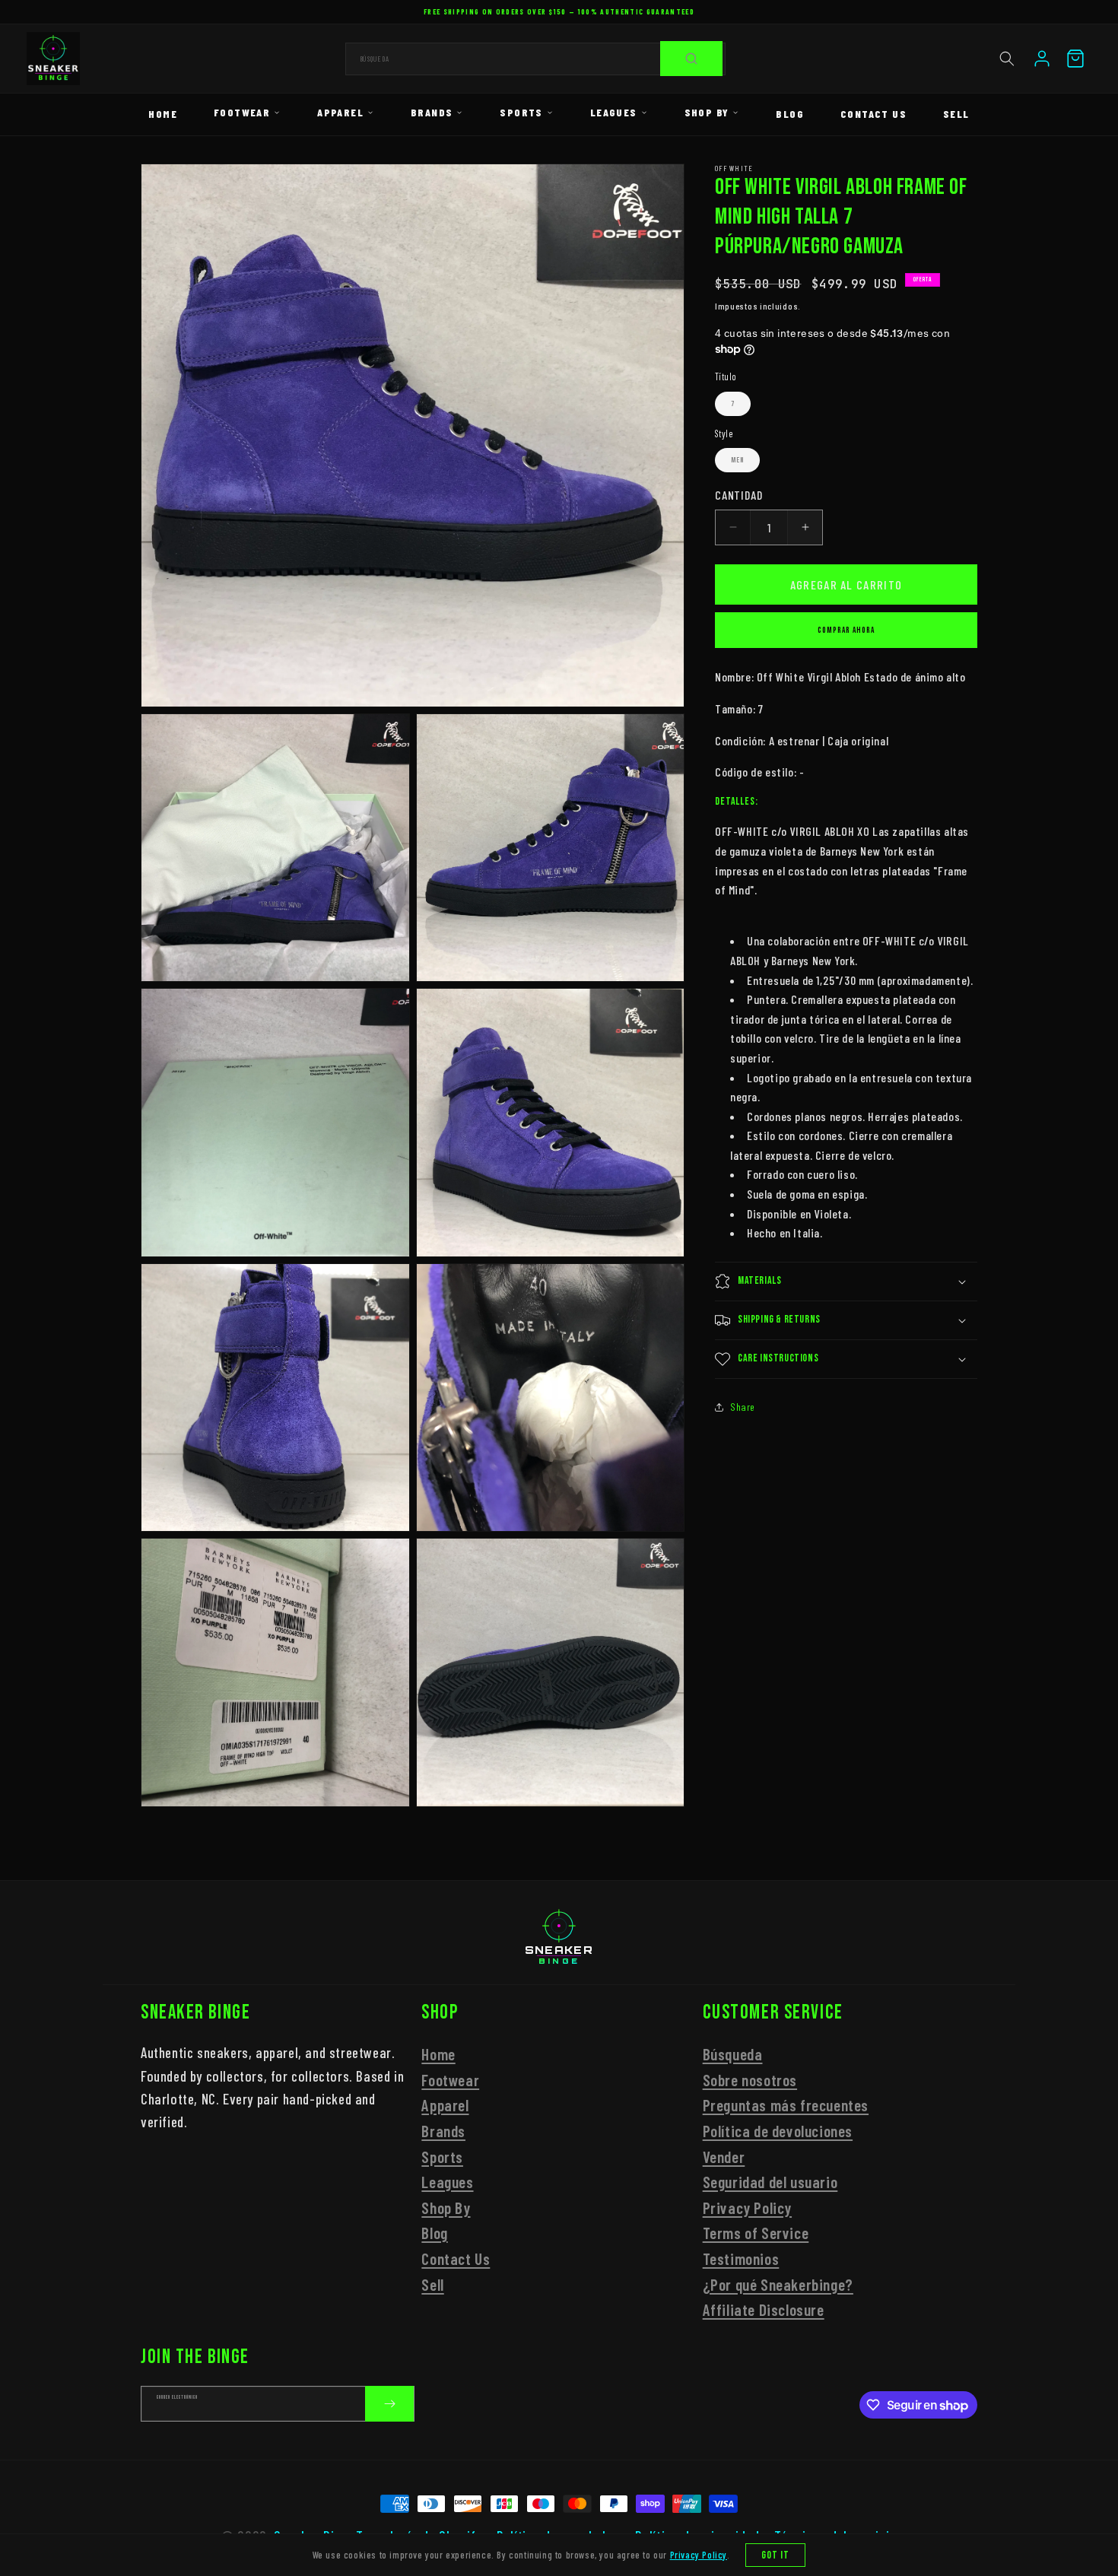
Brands (432, 112)
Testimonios (741, 2258)
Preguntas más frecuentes (786, 2105)
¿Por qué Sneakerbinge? (778, 2284)
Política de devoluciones (778, 2130)
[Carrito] (1075, 59)
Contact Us (873, 114)
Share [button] (743, 1407)
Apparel (340, 112)
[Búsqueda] (691, 59)
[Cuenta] (1042, 59)
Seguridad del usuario (770, 2181)
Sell (956, 114)
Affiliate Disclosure (764, 2309)
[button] (1007, 59)
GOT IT (776, 2555)
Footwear (242, 112)
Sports (521, 112)
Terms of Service (756, 2233)
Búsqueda (733, 2053)
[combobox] (535, 59)
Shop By (707, 112)
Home (163, 114)
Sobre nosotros (750, 2079)
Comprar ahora (846, 630)
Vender (724, 2156)
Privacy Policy (747, 2207)
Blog (790, 114)
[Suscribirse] (389, 2404)
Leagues (614, 112)
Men (737, 460)
